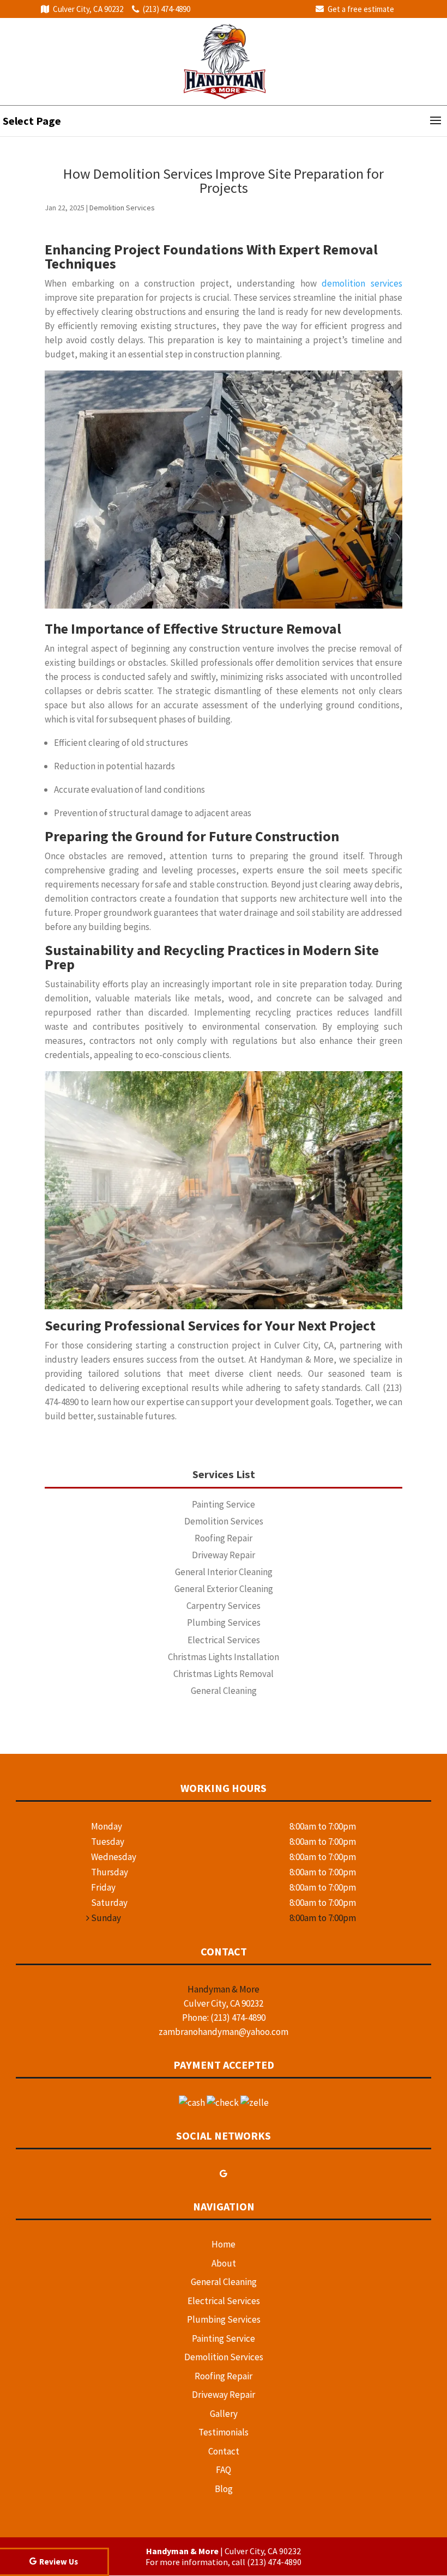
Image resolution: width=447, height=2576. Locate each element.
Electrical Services (224, 2301)
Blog (224, 2489)
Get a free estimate (361, 9)
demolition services (362, 283)
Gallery (224, 2414)
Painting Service (224, 2338)
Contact (224, 2451)
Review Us (59, 2562)
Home (224, 2244)
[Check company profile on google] (224, 2173)
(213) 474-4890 (167, 9)
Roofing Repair (224, 2376)
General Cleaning (224, 2282)
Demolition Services (122, 208)
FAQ (224, 2470)
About (224, 2263)
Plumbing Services (224, 2319)
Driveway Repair (224, 2395)
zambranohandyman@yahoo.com (224, 2032)
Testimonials (224, 2432)
